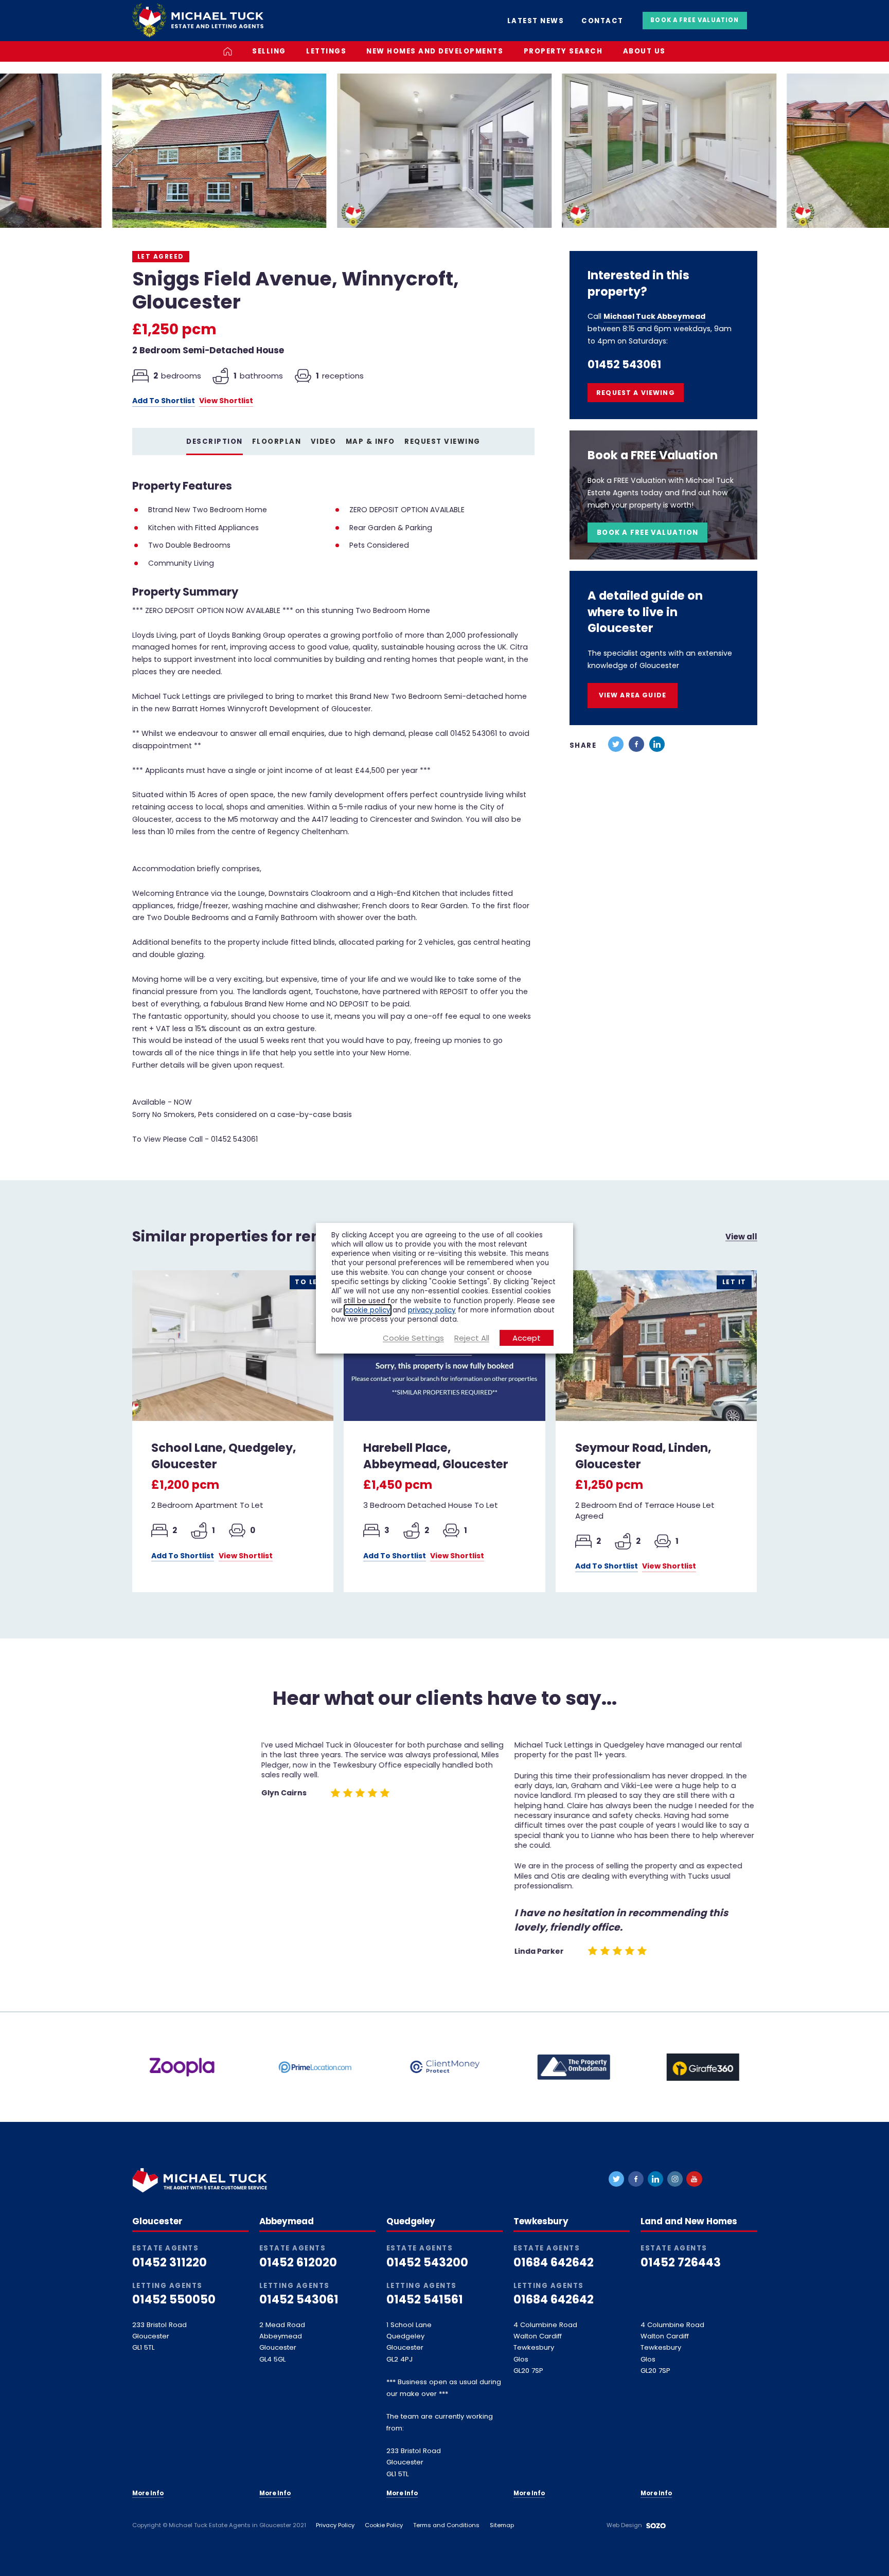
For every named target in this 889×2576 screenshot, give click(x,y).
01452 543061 (624, 365)
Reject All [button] (472, 1338)
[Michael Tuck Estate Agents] (198, 20)
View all (741, 1237)
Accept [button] (527, 1338)
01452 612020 (298, 2263)
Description (215, 442)
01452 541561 (425, 2300)
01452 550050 (174, 2300)
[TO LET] (233, 1345)
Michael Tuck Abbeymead (654, 316)
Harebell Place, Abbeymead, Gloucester (436, 1456)
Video (324, 442)
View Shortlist (226, 401)
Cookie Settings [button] (413, 1338)
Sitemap (502, 2525)
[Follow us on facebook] (636, 2179)
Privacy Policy (335, 2525)
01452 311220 (170, 2263)
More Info (148, 2493)
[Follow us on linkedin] (655, 2179)
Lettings (326, 51)
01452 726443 (681, 2263)
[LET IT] (656, 1345)
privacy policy (432, 1310)
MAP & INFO (370, 442)
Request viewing (442, 442)
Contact (602, 21)
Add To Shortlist (164, 401)
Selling (269, 51)
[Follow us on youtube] (694, 2179)
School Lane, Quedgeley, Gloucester (224, 1456)
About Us (644, 51)
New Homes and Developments (435, 51)
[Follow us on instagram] (675, 2179)
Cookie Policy (384, 2525)
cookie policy (368, 1310)
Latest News (536, 21)
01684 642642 (554, 2263)
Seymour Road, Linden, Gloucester (643, 1456)
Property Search (563, 51)
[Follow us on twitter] (616, 2179)
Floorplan (277, 442)
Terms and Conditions (446, 2525)
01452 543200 (427, 2263)
